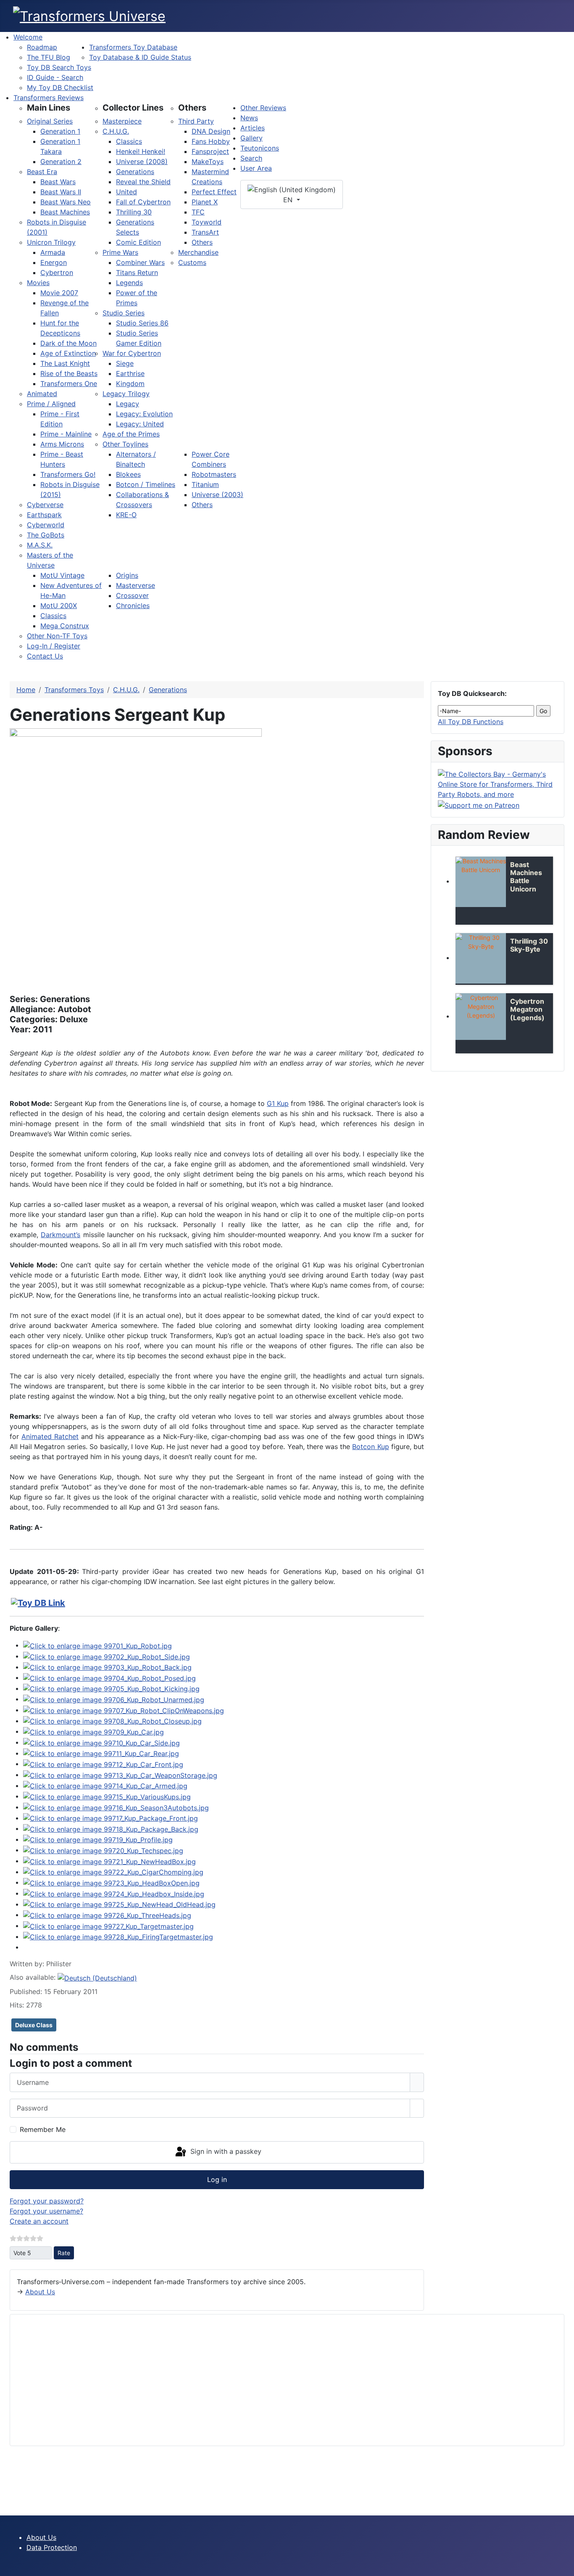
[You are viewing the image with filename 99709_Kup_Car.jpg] (93, 1731)
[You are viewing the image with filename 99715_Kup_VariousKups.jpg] (107, 1796)
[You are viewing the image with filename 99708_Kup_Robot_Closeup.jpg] (112, 1721)
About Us (40, 2292)
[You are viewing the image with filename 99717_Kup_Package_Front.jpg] (111, 1818)
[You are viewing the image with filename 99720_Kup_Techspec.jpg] (103, 1850)
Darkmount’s (61, 1235)
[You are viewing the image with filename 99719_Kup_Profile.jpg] (98, 1839)
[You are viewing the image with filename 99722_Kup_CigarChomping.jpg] (113, 1872)
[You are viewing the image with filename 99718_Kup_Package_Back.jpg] (111, 1828)
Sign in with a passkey (225, 2152)
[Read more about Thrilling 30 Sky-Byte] (481, 958)
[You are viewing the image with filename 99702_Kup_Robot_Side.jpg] (107, 1656)
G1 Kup (278, 1103)
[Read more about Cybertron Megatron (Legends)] (481, 1017)
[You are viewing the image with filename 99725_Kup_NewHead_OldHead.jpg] (119, 1904)
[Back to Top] (563, 2565)
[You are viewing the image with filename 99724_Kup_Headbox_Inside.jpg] (114, 1893)
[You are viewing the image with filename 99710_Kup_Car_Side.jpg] (101, 1742)
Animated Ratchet (50, 1436)
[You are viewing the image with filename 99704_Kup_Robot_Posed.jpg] (109, 1677)
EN (289, 200)
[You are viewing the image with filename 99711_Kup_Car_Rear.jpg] (101, 1753)
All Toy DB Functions (471, 722)
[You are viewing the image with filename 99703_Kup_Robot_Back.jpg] (107, 1667)
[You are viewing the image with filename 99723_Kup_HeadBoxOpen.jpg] (111, 1882)
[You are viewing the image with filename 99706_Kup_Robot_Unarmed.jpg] (114, 1699)
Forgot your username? (46, 2211)
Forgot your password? (47, 2201)
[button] (49, 108)
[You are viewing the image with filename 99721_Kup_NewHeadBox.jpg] (109, 1861)
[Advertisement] (269, 2380)
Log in (217, 2179)
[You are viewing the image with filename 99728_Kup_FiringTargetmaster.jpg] (118, 1936)
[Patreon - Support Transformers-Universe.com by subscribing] (479, 804)
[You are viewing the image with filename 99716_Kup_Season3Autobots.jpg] (116, 1807)
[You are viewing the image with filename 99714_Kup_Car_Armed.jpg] (105, 1785)
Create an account (39, 2221)
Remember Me (43, 2129)
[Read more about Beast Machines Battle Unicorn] (481, 882)
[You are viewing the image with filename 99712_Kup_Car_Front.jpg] (103, 1764)
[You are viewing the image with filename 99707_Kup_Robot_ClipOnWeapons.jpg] (124, 1710)
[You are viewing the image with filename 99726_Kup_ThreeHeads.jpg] (107, 1915)
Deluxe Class (34, 2025)
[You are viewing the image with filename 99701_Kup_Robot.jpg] (97, 1645)
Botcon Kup (370, 1447)
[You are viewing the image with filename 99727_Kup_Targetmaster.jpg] (108, 1925)
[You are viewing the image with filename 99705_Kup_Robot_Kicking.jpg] (111, 1688)
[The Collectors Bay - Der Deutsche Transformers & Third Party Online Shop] (498, 783)
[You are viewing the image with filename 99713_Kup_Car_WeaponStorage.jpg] (120, 1775)
